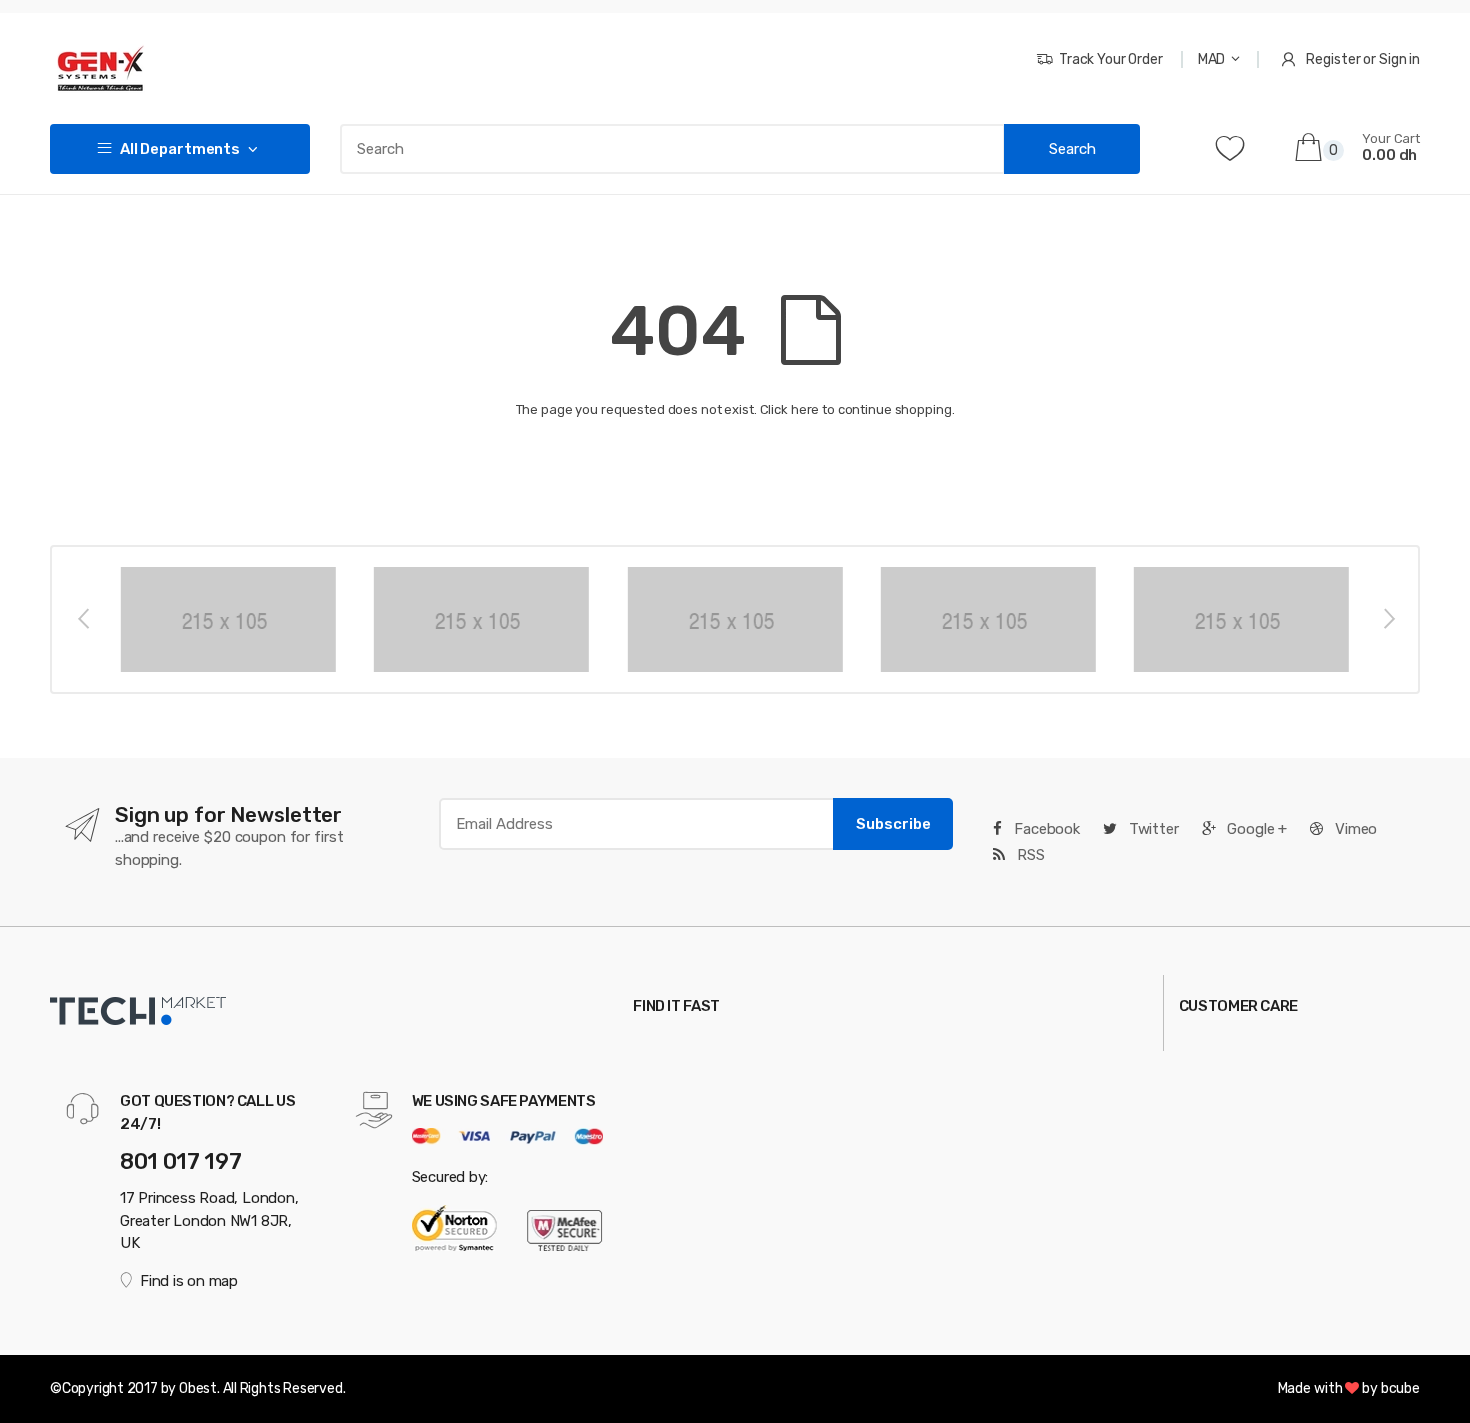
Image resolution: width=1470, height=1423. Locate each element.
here (805, 409)
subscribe (893, 824)
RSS (1028, 855)
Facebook (1045, 829)
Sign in (1399, 59)
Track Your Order (1111, 59)
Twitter (1152, 829)
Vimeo (1354, 829)
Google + (1256, 829)
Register (1333, 59)
